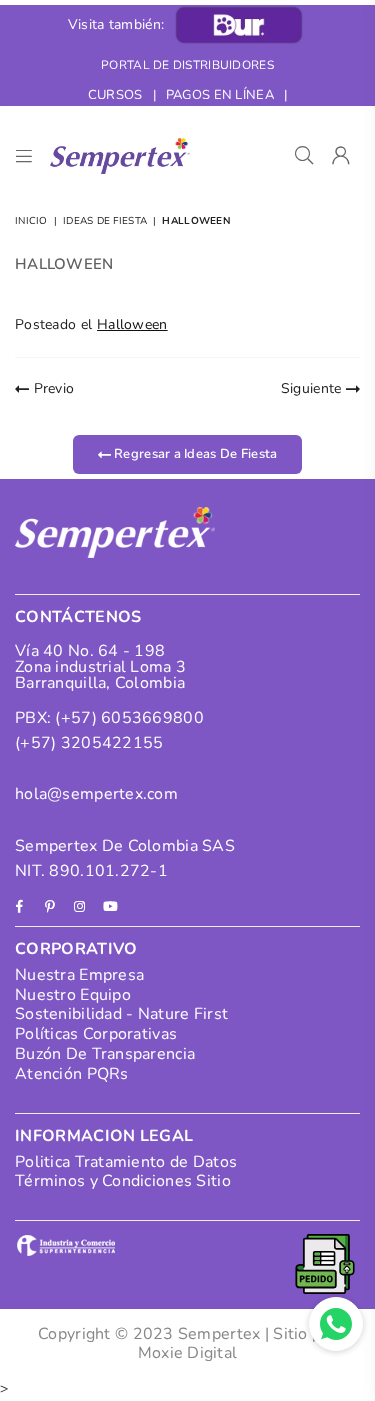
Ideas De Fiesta (105, 221)
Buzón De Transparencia (105, 1054)
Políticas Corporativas (96, 1034)
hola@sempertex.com (96, 794)
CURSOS (115, 95)
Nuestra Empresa (79, 975)
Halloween (132, 324)
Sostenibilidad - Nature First (121, 1014)
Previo (51, 388)
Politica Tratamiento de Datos (126, 1162)
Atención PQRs (72, 1074)
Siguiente (313, 388)
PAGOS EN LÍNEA (220, 95)
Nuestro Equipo (73, 995)
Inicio (31, 221)
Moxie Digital (188, 1353)
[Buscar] (304, 156)
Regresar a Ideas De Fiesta (194, 454)
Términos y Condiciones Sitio (123, 1181)
